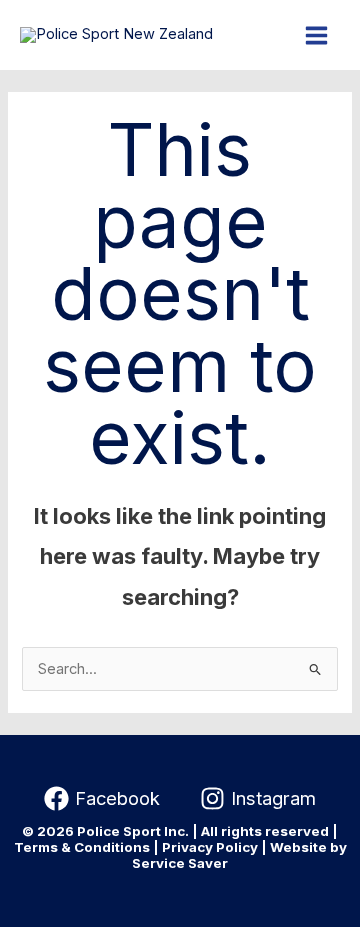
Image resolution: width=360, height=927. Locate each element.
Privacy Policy (210, 847)
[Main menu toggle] (316, 35)
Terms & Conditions (82, 847)
